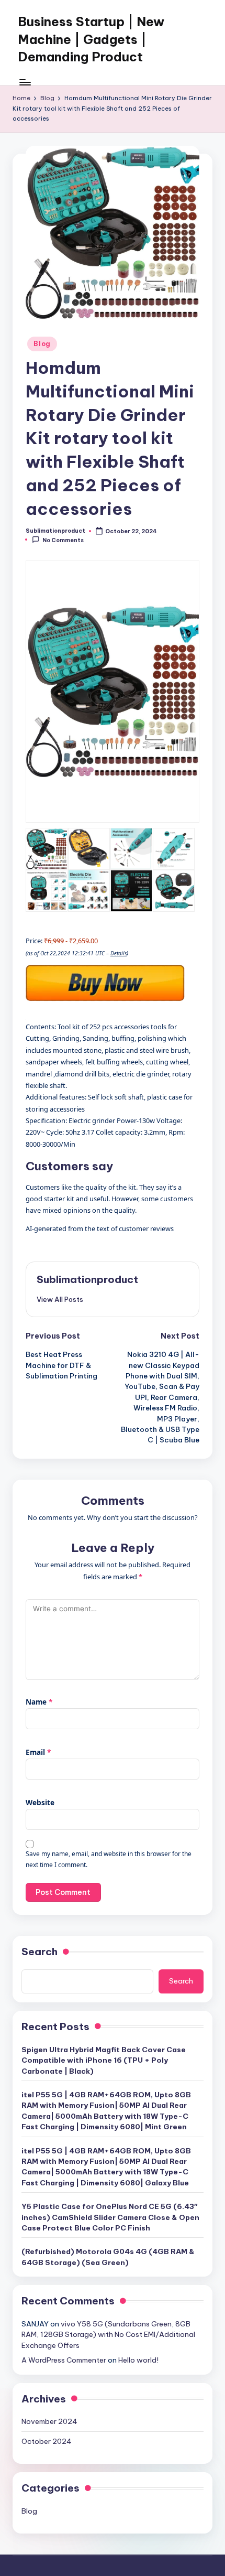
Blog (42, 344)
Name (39, 1702)
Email (38, 1752)
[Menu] (25, 82)
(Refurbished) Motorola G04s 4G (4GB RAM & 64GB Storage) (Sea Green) (108, 2257)
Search (40, 1952)
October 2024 (47, 2441)
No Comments (63, 540)
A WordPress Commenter (64, 2360)
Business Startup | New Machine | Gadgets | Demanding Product (91, 39)
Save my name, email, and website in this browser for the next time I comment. (109, 1859)
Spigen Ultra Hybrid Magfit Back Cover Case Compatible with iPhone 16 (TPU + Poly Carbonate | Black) (104, 2060)
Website (40, 1802)
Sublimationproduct (87, 1279)
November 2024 (49, 2421)
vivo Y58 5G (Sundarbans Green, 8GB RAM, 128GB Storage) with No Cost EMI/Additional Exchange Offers (108, 2335)
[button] (60, 1299)
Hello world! (138, 2360)
